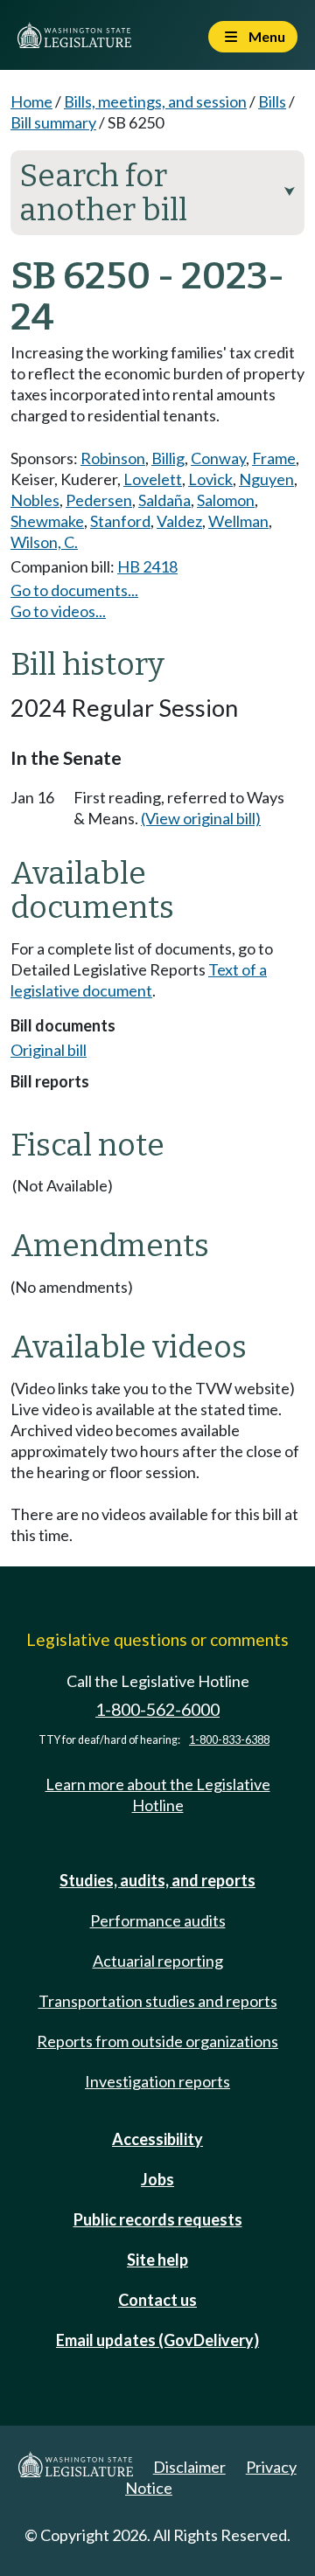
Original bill (49, 1050)
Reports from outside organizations (157, 2041)
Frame (274, 458)
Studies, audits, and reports (157, 1880)
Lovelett (153, 479)
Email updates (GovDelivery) (157, 2340)
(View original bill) (201, 818)
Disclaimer (189, 2467)
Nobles (35, 500)
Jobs (157, 2179)
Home (31, 101)
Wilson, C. (44, 542)
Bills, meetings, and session (155, 101)
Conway (218, 458)
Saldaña (164, 500)
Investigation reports (157, 2081)
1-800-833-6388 (229, 1740)
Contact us (157, 2300)
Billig (168, 458)
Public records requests (158, 2219)
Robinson (113, 458)
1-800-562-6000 (157, 1709)
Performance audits (158, 1920)
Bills (272, 101)
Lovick (210, 479)
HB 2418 (147, 566)
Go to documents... (74, 590)
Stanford (120, 521)
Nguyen (266, 479)
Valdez (179, 521)
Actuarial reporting (158, 1961)
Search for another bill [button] (157, 193)
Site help (157, 2260)
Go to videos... (58, 611)
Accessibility (157, 2139)
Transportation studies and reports (158, 2001)
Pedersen (99, 500)
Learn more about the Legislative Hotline (158, 1795)
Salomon (226, 500)
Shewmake (47, 521)
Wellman (238, 521)
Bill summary (53, 122)
